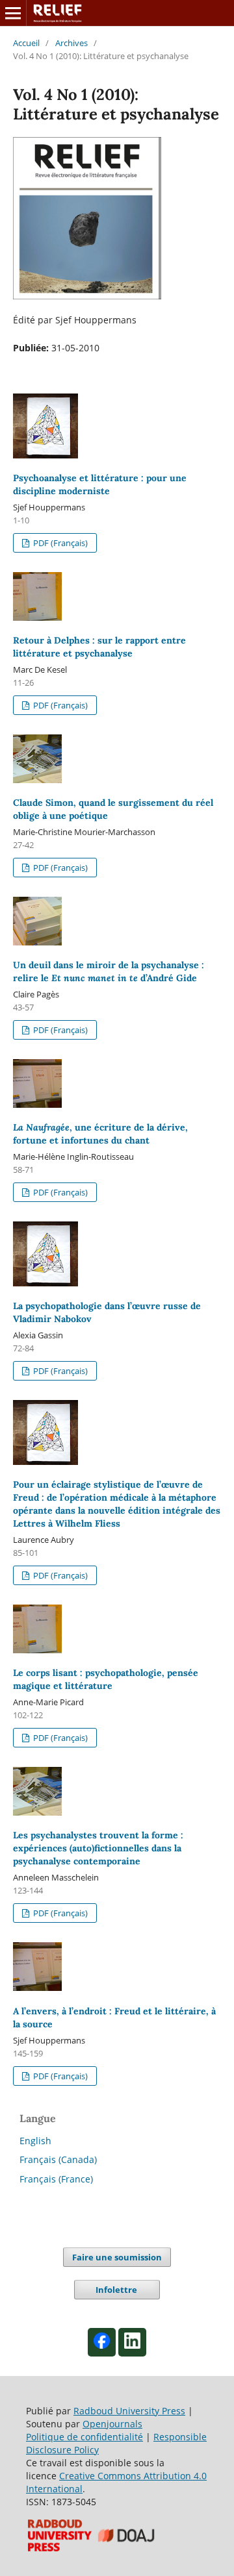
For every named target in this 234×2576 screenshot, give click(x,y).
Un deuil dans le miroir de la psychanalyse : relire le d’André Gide (109, 971)
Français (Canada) (58, 2159)
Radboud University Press (129, 2411)
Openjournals (112, 2424)
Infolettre (117, 2290)
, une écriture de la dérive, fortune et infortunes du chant (100, 1134)
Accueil (26, 43)
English (35, 2141)
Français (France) (56, 2179)
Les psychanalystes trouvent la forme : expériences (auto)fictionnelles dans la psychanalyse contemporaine (98, 1848)
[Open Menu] (13, 13)
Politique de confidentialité (84, 2437)
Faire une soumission (117, 2257)
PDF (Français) (59, 543)
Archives (71, 43)
